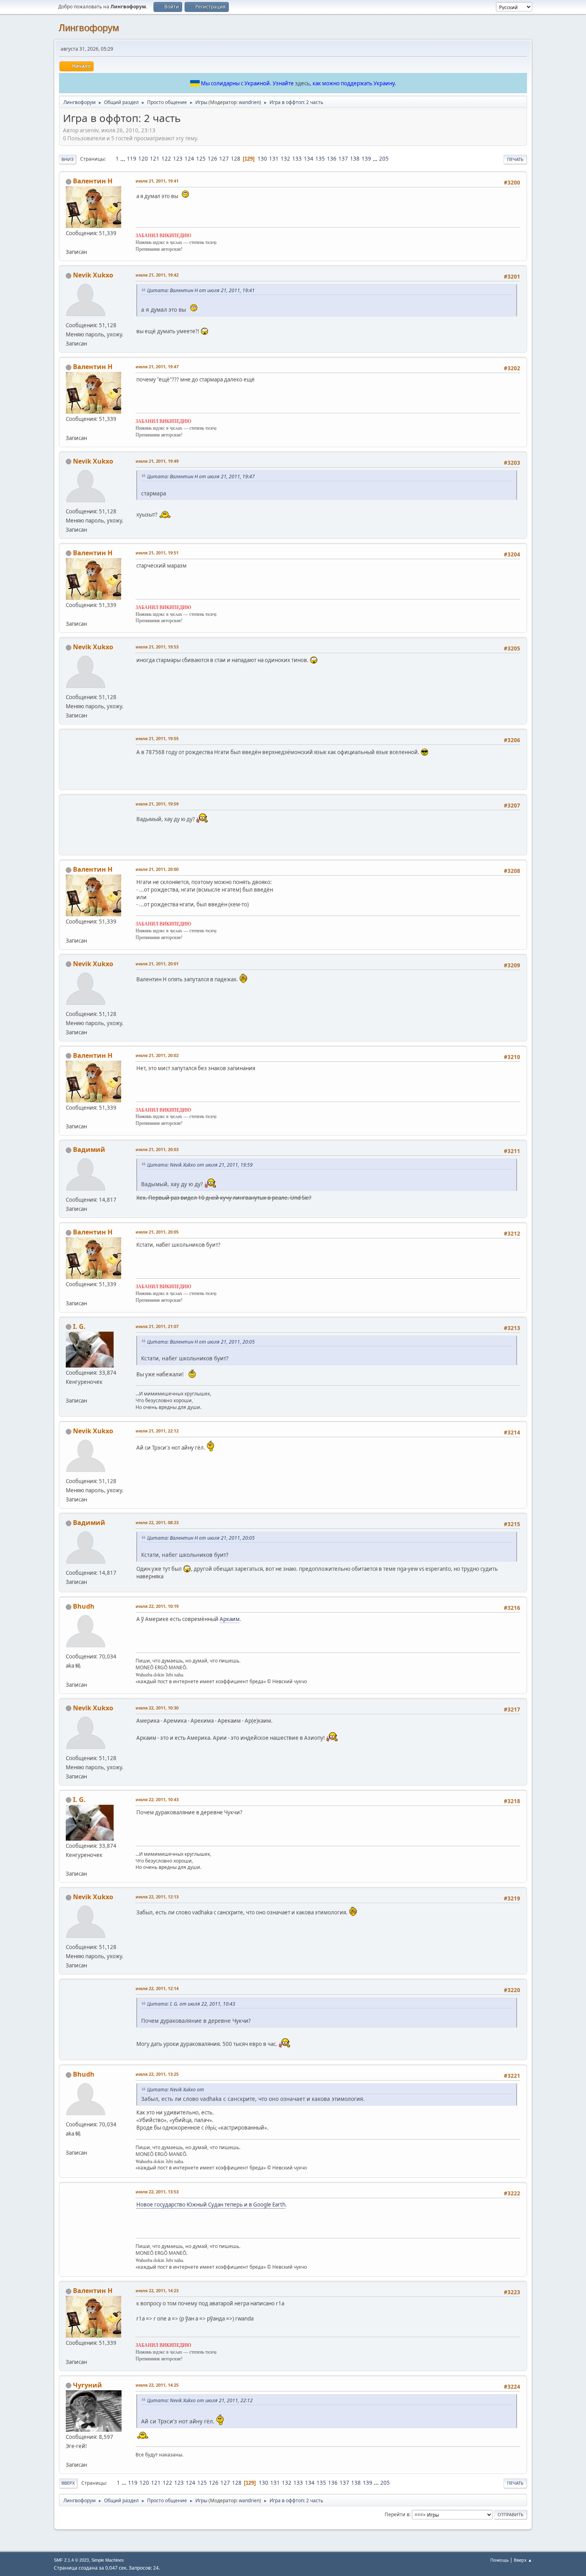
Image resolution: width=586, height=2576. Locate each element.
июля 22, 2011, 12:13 (157, 1897)
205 (384, 159)
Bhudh (84, 1606)
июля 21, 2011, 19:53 (157, 647)
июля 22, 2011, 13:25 (157, 2074)
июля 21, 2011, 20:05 (157, 1232)
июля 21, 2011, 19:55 (157, 738)
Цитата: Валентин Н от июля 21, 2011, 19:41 (201, 290)
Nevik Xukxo (93, 275)
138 (355, 159)
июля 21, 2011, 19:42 (157, 275)
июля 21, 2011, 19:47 (157, 366)
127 (224, 159)
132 (285, 159)
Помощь (499, 2560)
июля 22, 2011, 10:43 (157, 1799)
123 (178, 159)
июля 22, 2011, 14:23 (157, 2290)
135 (320, 159)
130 (262, 159)
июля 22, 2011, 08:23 (157, 1522)
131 (274, 159)
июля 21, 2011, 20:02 (157, 1055)
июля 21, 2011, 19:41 (157, 181)
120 (143, 159)
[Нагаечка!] (69, 2455)
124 (189, 159)
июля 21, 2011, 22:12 (157, 1431)
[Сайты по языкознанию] (69, 1675)
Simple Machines (108, 2560)
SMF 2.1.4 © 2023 (71, 2560)
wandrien (249, 102)
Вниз (68, 159)
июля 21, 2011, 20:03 (157, 1149)
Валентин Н (93, 181)
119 (132, 159)
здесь (302, 83)
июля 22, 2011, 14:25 (157, 2385)
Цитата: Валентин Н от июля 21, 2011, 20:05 (201, 1342)
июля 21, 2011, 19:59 (157, 804)
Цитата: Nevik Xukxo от (176, 2090)
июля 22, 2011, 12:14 (157, 1988)
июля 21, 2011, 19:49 (157, 461)
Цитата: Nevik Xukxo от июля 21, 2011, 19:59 (200, 1165)
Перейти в (397, 2514)
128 (236, 159)
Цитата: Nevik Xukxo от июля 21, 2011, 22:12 (200, 2400)
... (123, 159)
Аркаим (230, 1619)
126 (212, 159)
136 (332, 159)
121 (155, 159)
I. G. (79, 1326)
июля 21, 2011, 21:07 (157, 1326)
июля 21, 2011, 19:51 (157, 553)
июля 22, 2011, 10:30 (157, 1708)
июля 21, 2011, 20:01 (157, 964)
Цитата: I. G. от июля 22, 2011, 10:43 (191, 2004)
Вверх (68, 2483)
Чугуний (88, 2385)
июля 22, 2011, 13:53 (157, 2192)
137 (343, 159)
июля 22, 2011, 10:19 (157, 1606)
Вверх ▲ (523, 2560)
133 (297, 159)
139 (366, 159)
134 (309, 159)
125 (201, 159)
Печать (515, 159)
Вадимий (89, 1149)
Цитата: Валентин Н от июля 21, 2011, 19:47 (201, 476)
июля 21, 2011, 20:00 (157, 869)
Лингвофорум (89, 28)
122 (166, 159)
